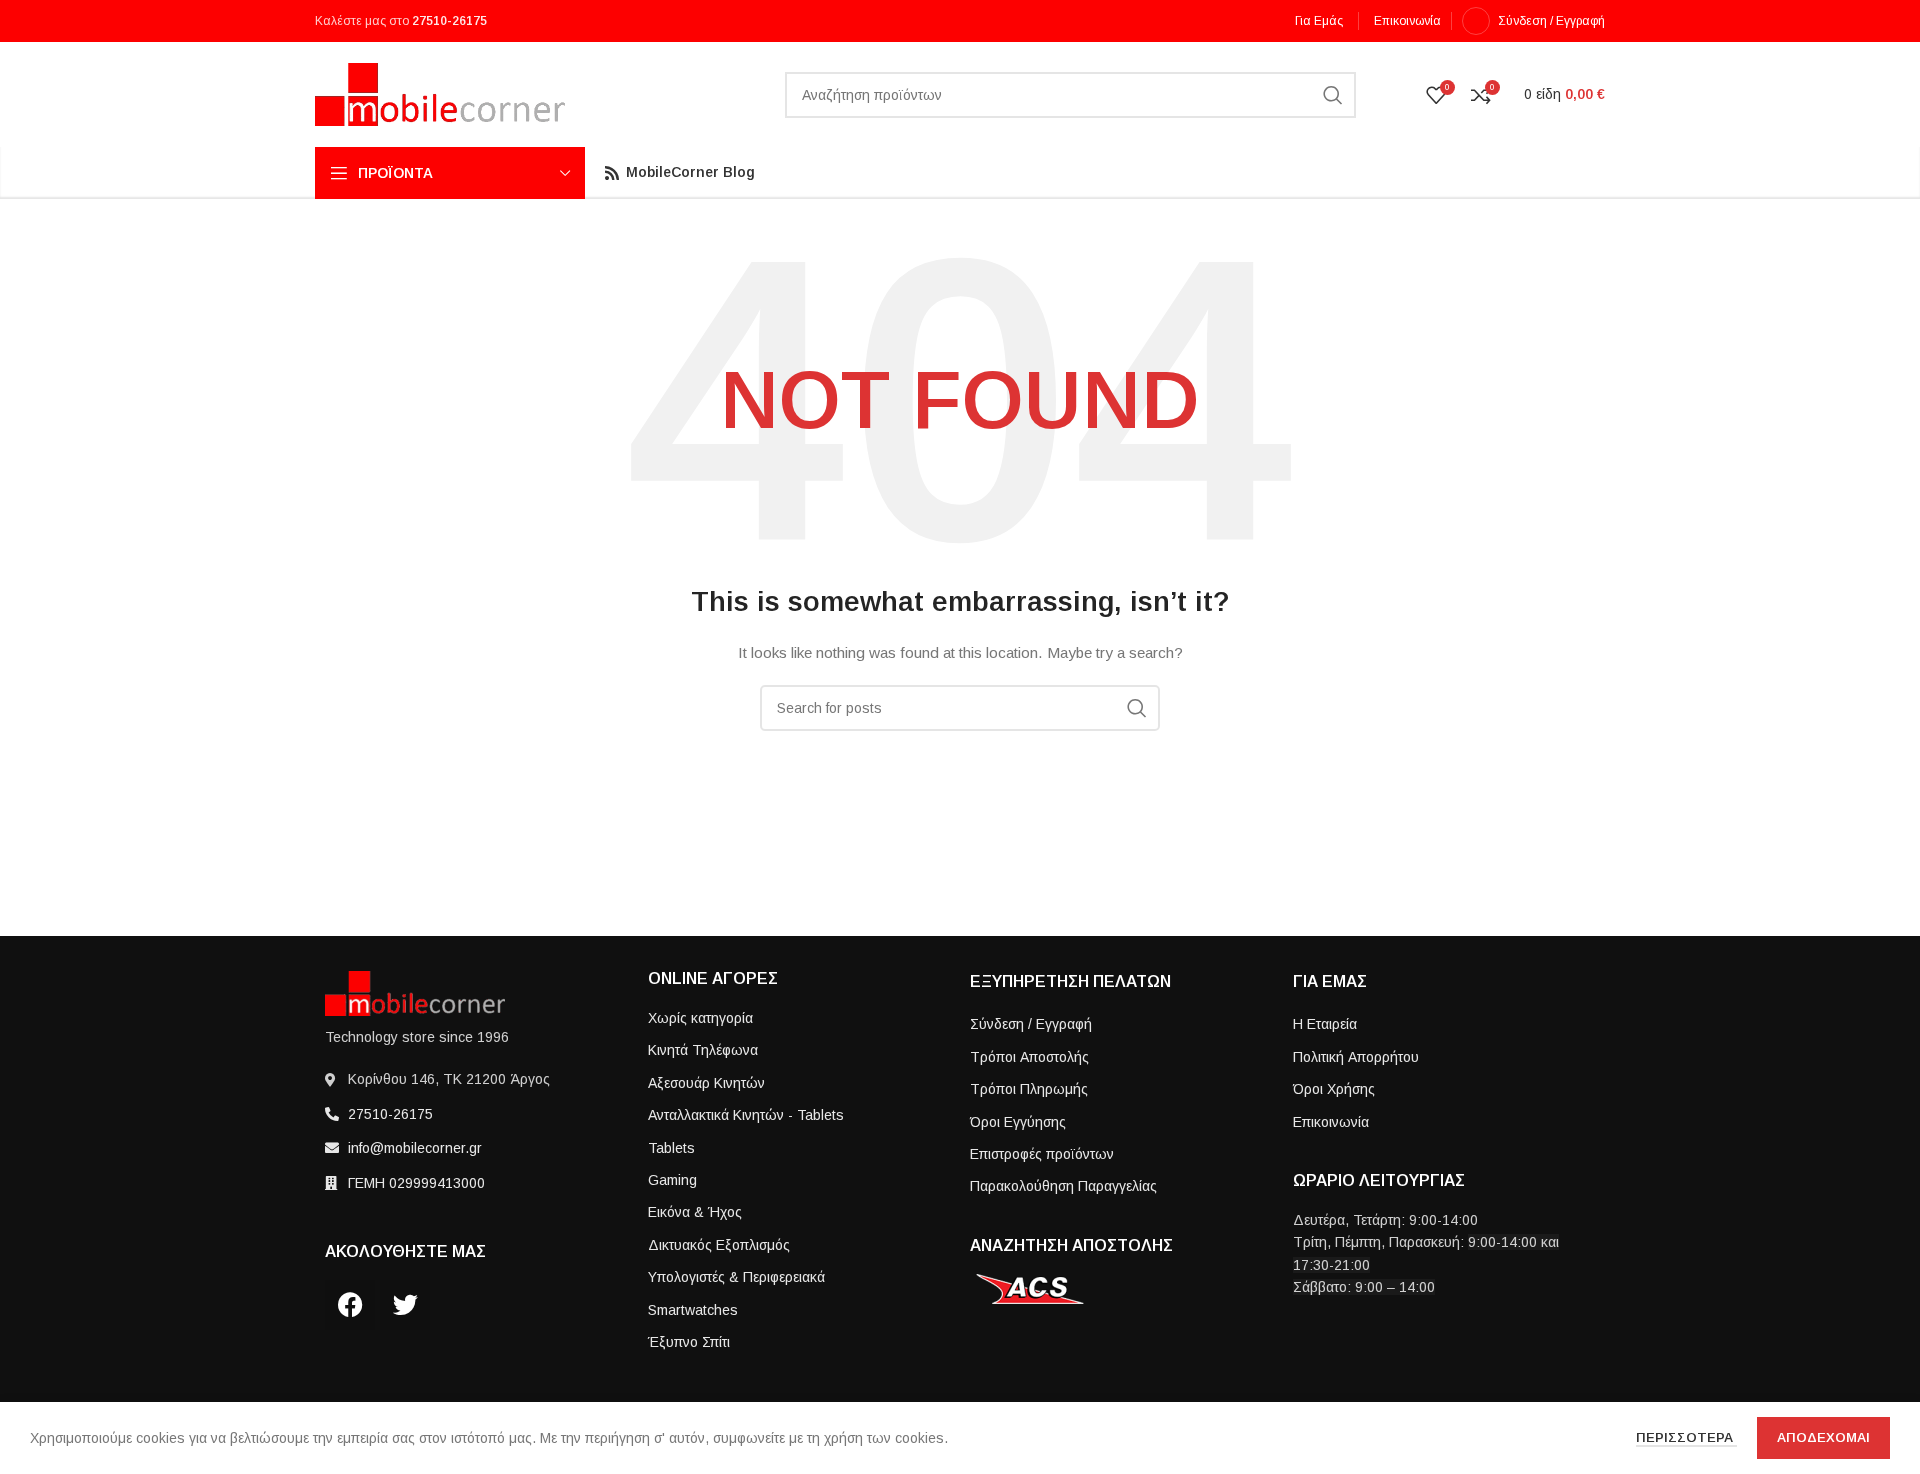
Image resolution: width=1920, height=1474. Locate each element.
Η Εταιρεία (1325, 1024)
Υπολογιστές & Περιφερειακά (736, 1277)
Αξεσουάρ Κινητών (706, 1083)
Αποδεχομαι (1823, 1437)
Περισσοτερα (1686, 1437)
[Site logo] (440, 93)
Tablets (671, 1148)
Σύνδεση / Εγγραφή (1031, 1024)
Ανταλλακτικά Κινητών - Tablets (746, 1115)
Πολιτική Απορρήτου (1356, 1057)
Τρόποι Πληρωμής (1029, 1089)
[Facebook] (350, 1305)
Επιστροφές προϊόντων (1042, 1154)
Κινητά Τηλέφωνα (703, 1050)
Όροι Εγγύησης (1018, 1122)
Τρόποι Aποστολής (1029, 1057)
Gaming (672, 1180)
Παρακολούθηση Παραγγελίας (1063, 1186)
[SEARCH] (1333, 95)
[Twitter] (405, 1305)
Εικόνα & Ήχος (695, 1212)
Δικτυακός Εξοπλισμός (719, 1245)
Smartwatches (693, 1310)
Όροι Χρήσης (1334, 1089)
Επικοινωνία (1331, 1122)
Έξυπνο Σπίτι (689, 1342)
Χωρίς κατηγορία (700, 1018)
